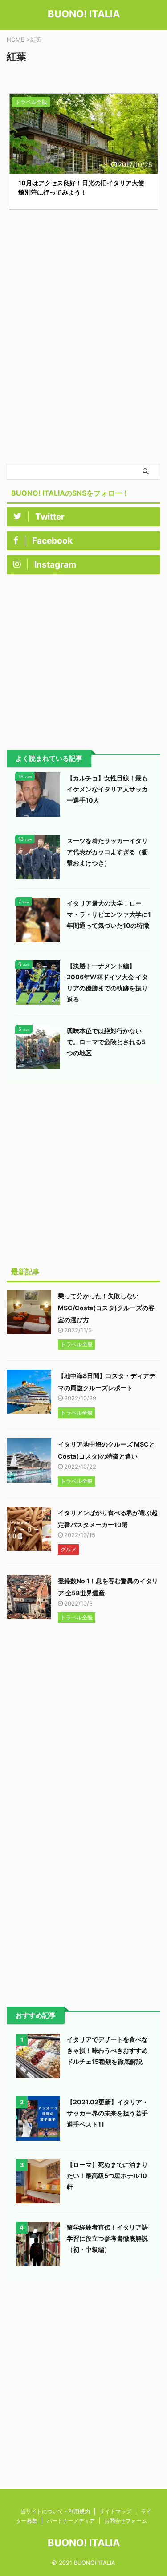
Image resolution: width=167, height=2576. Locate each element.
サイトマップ (115, 2511)
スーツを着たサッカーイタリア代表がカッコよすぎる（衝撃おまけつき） (107, 852)
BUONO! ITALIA (84, 14)
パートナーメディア (71, 2521)
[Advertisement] (83, 375)
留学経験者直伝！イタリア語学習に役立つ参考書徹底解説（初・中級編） (107, 2238)
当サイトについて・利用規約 (55, 2511)
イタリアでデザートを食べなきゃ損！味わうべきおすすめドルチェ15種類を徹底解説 (107, 2050)
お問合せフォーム (126, 2521)
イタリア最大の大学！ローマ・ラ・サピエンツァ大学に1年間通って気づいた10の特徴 (109, 914)
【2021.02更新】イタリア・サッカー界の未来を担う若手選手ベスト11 (108, 2113)
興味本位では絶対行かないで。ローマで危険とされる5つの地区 (106, 1042)
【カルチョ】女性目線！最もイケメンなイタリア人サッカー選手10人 (107, 789)
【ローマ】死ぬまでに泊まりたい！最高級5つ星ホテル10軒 (107, 2176)
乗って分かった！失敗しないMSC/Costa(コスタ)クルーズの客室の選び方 (106, 1308)
